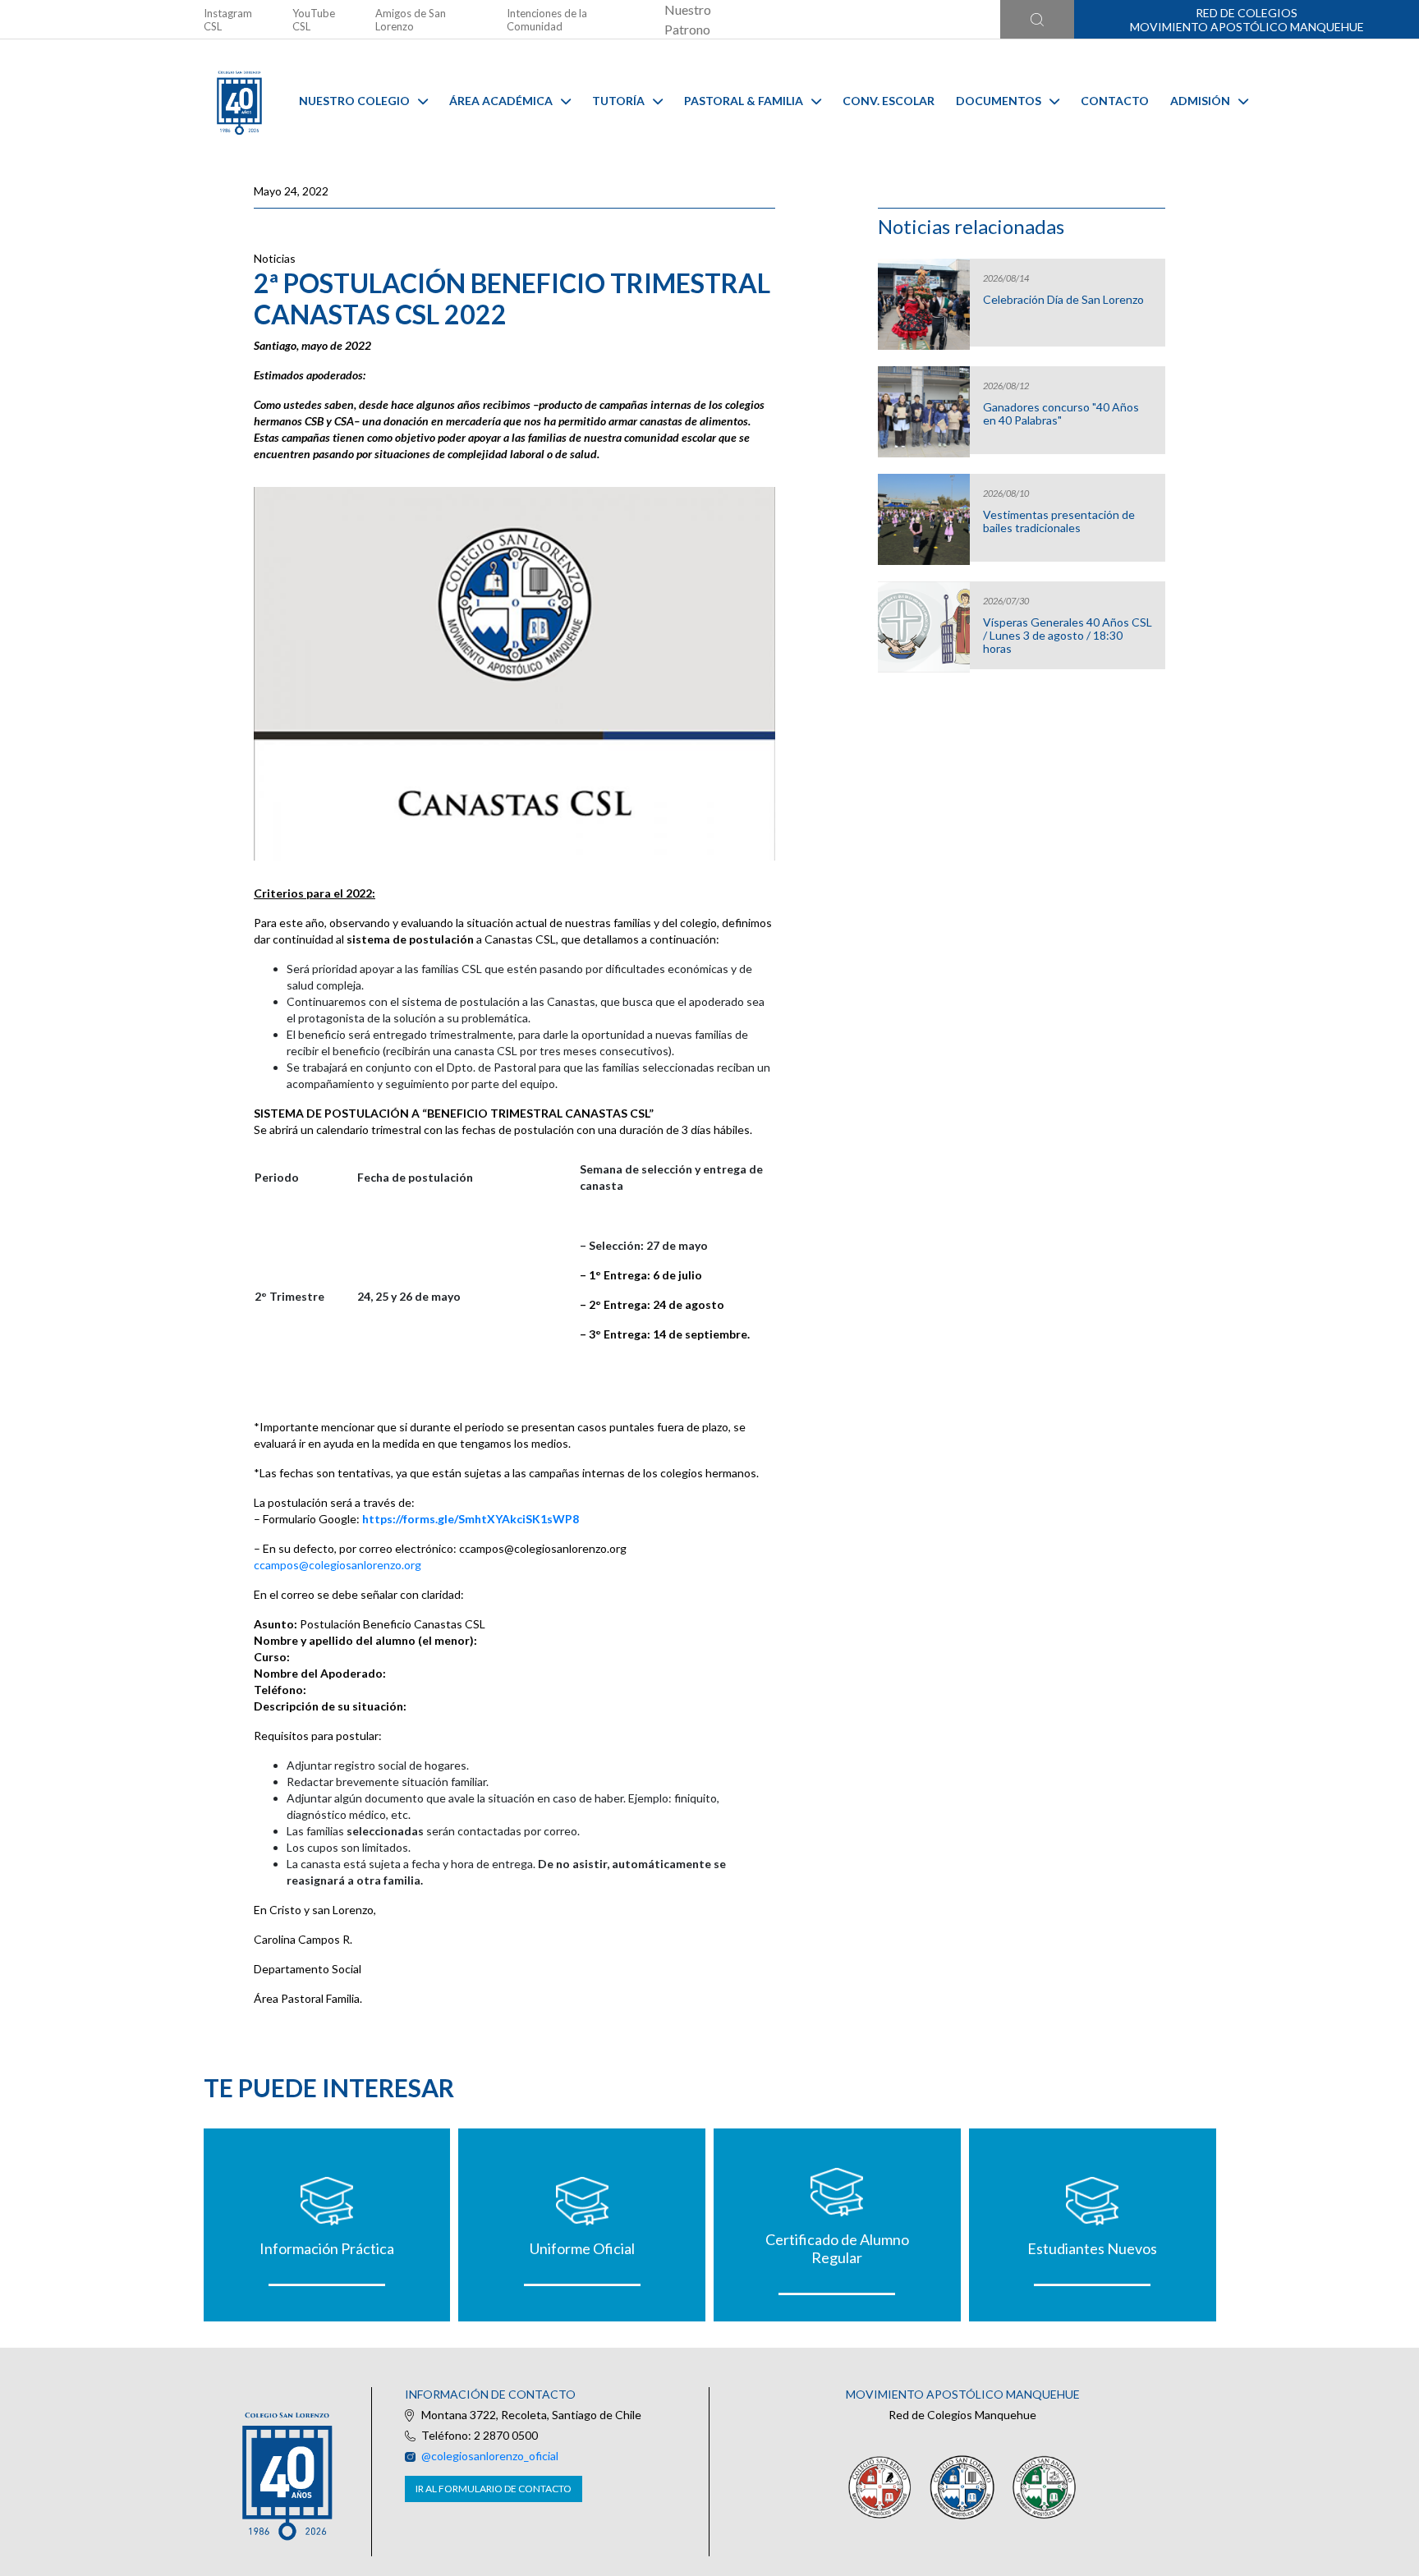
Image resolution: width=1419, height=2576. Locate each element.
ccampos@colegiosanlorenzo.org (338, 1565)
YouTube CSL (314, 20)
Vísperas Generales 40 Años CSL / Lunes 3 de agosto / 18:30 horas (1068, 636)
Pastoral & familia (744, 101)
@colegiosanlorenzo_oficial (490, 2456)
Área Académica (501, 101)
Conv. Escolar (889, 101)
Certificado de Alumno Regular (837, 2248)
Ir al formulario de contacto (494, 2489)
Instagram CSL (228, 20)
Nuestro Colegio (354, 101)
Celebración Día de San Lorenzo (1063, 300)
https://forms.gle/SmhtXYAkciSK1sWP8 (471, 1519)
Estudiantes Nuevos (1092, 2248)
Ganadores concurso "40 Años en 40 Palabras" (1061, 414)
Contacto (1115, 101)
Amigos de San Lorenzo (411, 20)
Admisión (1200, 101)
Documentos (999, 101)
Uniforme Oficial (582, 2248)
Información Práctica (327, 2248)
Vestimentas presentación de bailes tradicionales (1059, 521)
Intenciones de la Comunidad (547, 20)
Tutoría (618, 101)
